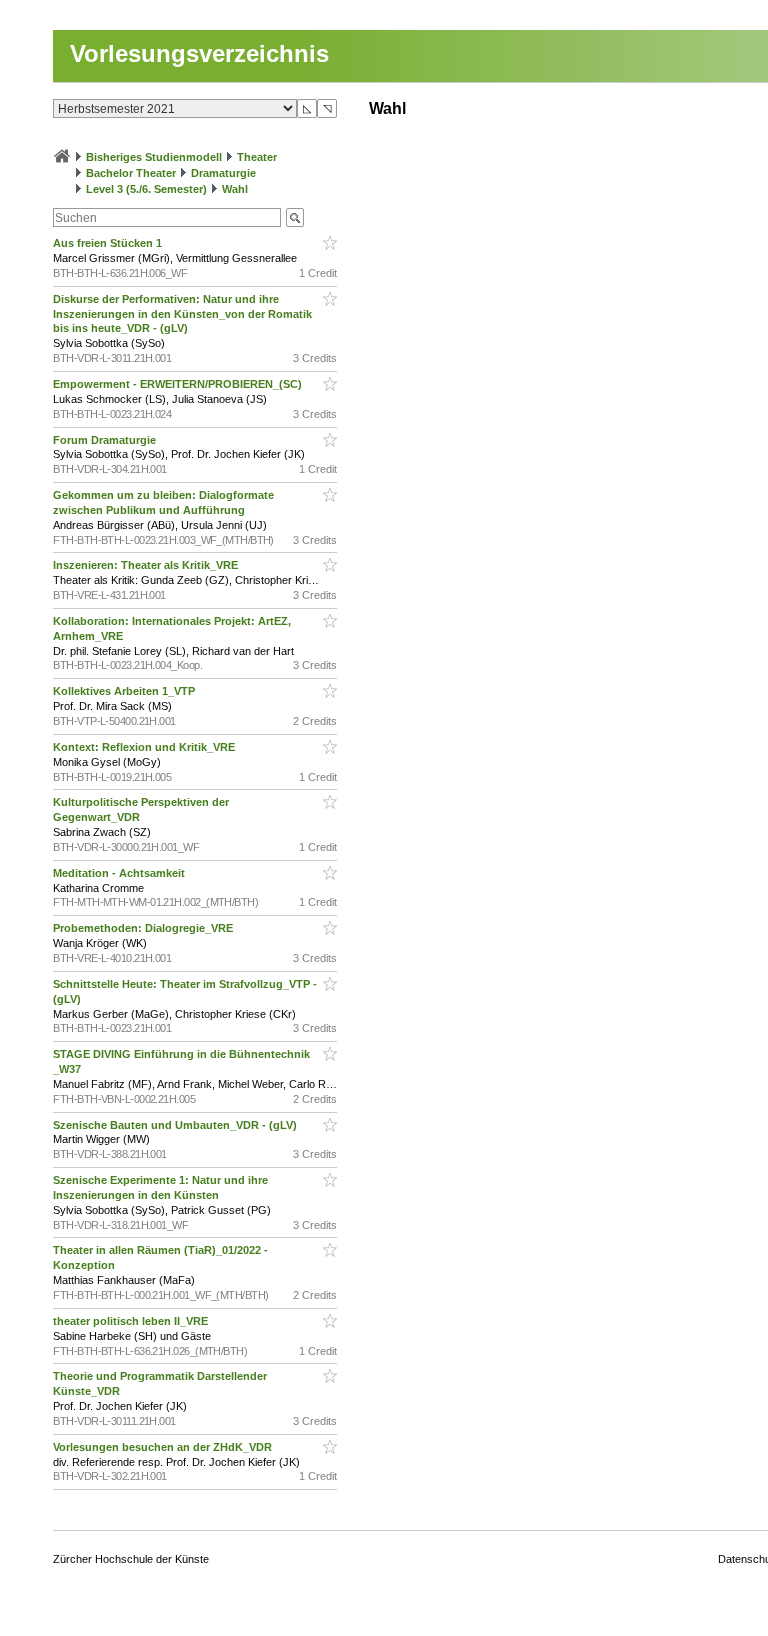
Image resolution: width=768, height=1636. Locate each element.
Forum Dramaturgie (106, 440)
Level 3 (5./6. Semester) (146, 189)
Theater (257, 157)
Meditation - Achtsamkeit (120, 873)
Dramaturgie (223, 173)
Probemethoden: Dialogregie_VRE (144, 928)
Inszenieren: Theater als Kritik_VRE (147, 565)
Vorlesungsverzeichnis (199, 53)
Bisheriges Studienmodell (154, 157)
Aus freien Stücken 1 (109, 243)
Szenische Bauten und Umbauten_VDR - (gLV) (176, 1125)
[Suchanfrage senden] (295, 217)
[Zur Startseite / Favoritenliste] (62, 157)
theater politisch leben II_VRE (132, 1321)
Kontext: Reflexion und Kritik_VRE (145, 747)
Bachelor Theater (131, 173)
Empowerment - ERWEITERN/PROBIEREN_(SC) (179, 384)
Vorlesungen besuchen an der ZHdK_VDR (164, 1447)
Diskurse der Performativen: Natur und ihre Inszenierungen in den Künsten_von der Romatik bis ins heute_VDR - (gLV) (182, 314)
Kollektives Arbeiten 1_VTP (125, 691)
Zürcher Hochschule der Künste (131, 1559)
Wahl (235, 189)
